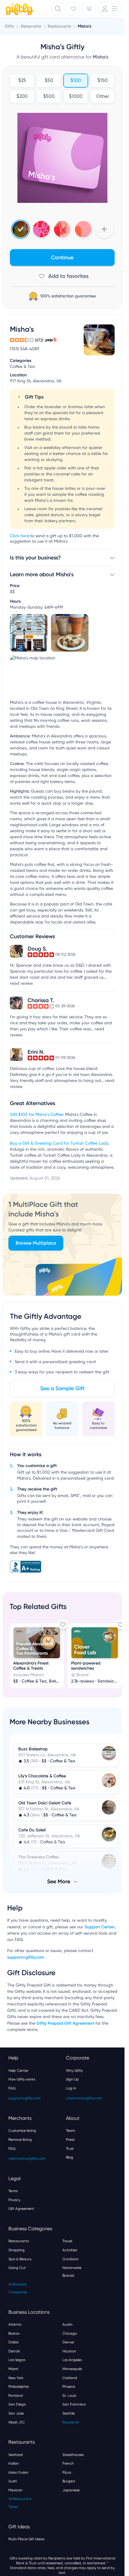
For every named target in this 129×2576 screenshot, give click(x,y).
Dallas (13, 2342)
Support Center (100, 1927)
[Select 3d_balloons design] (62, 229)
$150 (102, 81)
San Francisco (74, 2404)
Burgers (69, 2481)
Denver (68, 2342)
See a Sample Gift (62, 1388)
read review (21, 984)
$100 (76, 81)
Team (70, 2131)
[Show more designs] (104, 229)
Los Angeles (72, 2360)
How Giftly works (22, 2079)
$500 (49, 97)
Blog (70, 2157)
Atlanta (15, 2324)
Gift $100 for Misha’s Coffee (36, 1115)
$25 (22, 81)
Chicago (70, 2333)
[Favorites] (73, 9)
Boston (14, 2333)
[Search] (58, 9)
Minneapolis (72, 2369)
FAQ (12, 2088)
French (68, 2463)
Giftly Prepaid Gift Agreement (65, 2023)
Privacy (14, 2200)
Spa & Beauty (20, 2259)
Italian (14, 2463)
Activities (70, 2250)
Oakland (70, 2378)
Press (70, 2140)
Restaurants (19, 2241)
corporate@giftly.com (84, 2098)
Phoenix (69, 2387)
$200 (22, 97)
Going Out (17, 2268)
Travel (67, 2241)
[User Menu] (109, 9)
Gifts (9, 26)
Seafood (16, 2455)
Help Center (18, 2071)
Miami (13, 2369)
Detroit (14, 2351)
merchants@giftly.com (27, 2159)
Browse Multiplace (36, 1243)
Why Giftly (74, 2071)
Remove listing (20, 2140)
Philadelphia (19, 2387)
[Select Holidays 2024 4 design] (21, 229)
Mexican (15, 2490)
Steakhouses (73, 2455)
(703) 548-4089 (25, 349)
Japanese (71, 2490)
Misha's (84, 26)
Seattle (69, 2413)
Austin (67, 2324)
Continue (62, 258)
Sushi (13, 2481)
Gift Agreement (21, 2209)
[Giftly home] (19, 9)
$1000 (76, 97)
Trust (70, 2149)
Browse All (70, 2422)
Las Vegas (17, 2360)
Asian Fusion (18, 2472)
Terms (13, 2191)
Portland (16, 2396)
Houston (69, 2351)
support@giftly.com (26, 1957)
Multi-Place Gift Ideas (26, 2539)
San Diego (17, 2404)
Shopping (16, 2250)
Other (102, 97)
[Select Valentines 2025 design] (41, 229)
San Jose (16, 2413)
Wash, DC (17, 2422)
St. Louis (69, 2396)
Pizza (67, 2472)
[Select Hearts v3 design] (83, 229)
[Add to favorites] (62, 276)
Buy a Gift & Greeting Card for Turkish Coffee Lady (59, 1143)
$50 (49, 81)
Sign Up (72, 2079)
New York (16, 2378)
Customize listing (22, 2131)
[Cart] (89, 9)
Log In (71, 2088)
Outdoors (70, 2259)
